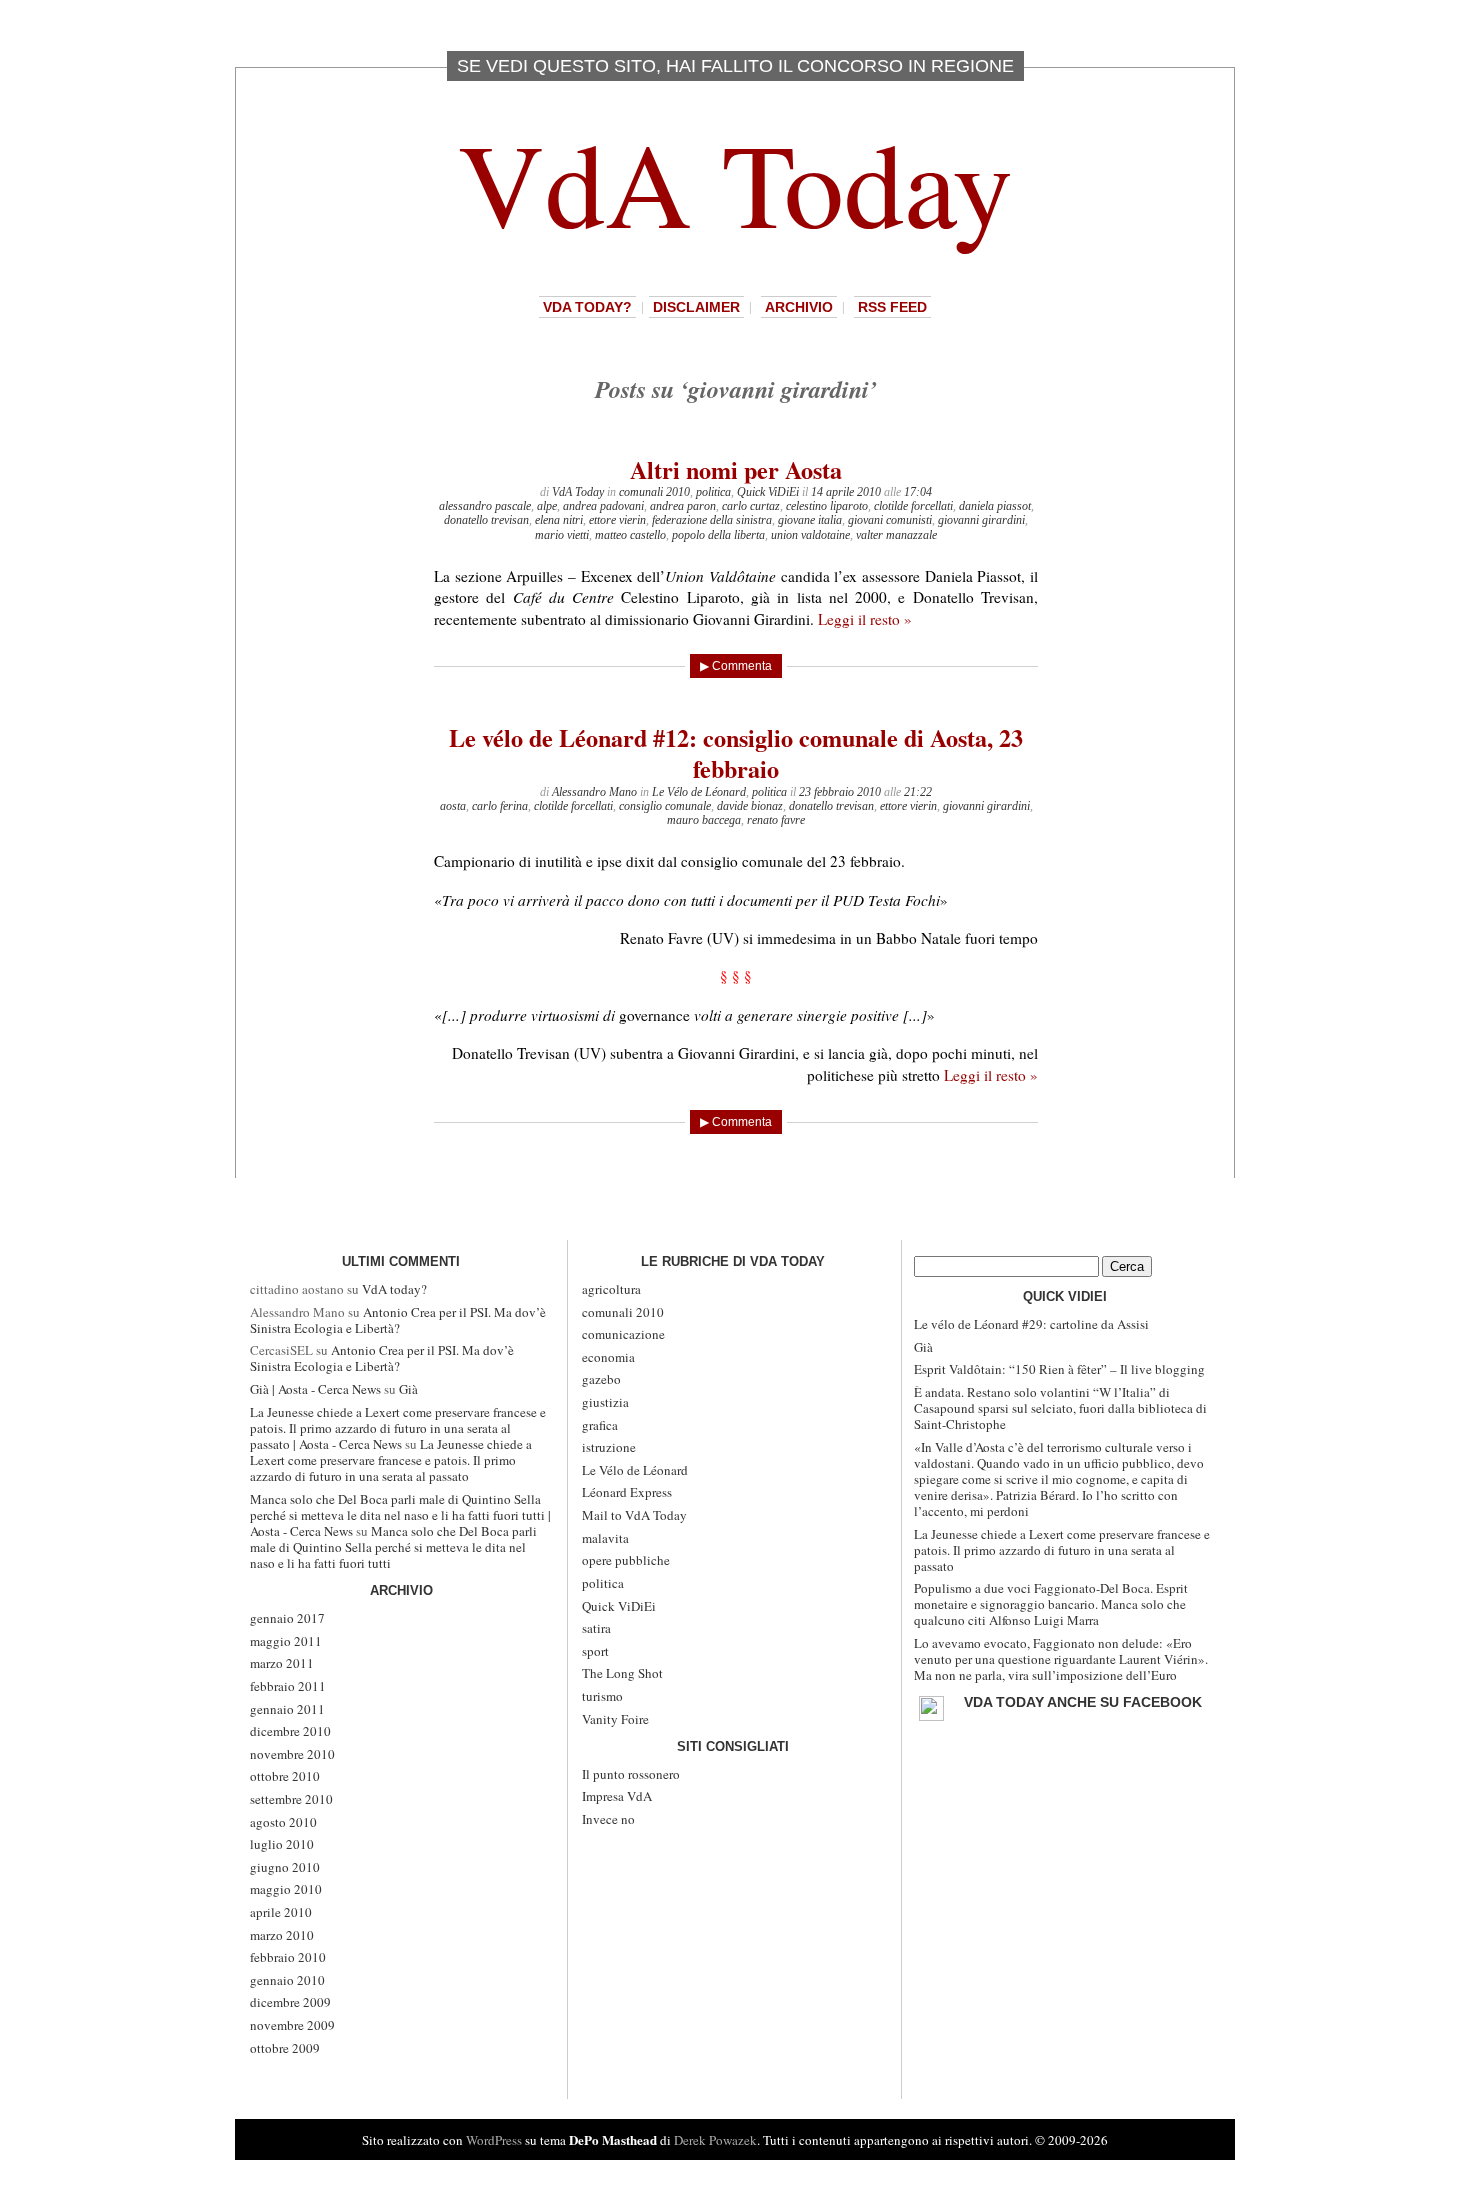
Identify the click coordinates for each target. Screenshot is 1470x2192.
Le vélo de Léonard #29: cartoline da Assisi (1031, 1324)
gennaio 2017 (287, 1618)
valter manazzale (896, 535)
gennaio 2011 (287, 1709)
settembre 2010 (291, 1799)
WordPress (494, 2140)
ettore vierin (617, 520)
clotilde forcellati (913, 506)
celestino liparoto (827, 506)
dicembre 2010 (290, 1731)
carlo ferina (500, 806)
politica (713, 492)
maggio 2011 (286, 1641)
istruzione (609, 1447)
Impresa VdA (617, 1796)
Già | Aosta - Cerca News (315, 1389)
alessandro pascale (485, 506)
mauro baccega (704, 820)
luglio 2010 (282, 1844)
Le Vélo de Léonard (699, 792)
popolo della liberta (718, 535)
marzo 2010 (282, 1935)
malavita (605, 1538)
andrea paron (683, 506)
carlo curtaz (751, 506)
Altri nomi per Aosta (736, 469)
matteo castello (630, 535)
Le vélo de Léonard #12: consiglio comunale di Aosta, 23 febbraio (736, 753)
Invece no (608, 1819)
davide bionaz (750, 806)
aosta (453, 806)
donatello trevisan (486, 520)
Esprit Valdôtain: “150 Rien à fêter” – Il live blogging (1059, 1369)
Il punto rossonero (631, 1774)
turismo (602, 1696)
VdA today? (587, 307)
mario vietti (562, 535)
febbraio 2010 (288, 1957)
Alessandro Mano (594, 792)
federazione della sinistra (712, 520)
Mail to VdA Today (634, 1515)
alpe (547, 506)
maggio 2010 (286, 1889)
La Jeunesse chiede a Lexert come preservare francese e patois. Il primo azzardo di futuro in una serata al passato (391, 1460)
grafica (600, 1425)
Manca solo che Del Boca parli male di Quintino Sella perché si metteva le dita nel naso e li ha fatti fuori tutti (393, 1547)
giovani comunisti (890, 520)
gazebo (601, 1379)
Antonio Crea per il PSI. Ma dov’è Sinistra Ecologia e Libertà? (398, 1320)
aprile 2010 (281, 1912)
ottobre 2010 (285, 1776)
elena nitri (559, 520)
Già (408, 1389)
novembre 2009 (292, 2025)
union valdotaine (810, 535)
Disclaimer (696, 307)
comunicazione (623, 1334)
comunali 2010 (654, 492)
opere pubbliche (626, 1560)
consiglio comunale (665, 806)
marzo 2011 (282, 1663)
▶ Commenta (736, 666)
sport (595, 1651)
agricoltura (611, 1289)
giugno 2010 (285, 1867)
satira (596, 1628)
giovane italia (810, 520)
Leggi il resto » (865, 619)
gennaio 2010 (287, 1980)
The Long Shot (622, 1673)
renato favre (776, 820)
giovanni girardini (981, 520)
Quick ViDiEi (768, 492)
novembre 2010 (292, 1754)
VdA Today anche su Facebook (1083, 1702)
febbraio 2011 (288, 1686)
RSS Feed (892, 307)
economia (608, 1357)
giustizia (605, 1402)
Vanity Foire (615, 1719)
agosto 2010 (283, 1822)
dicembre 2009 (290, 2002)
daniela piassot (995, 506)
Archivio (799, 307)
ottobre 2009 (285, 2048)
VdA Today (735, 181)
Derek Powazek (715, 2140)
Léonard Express (627, 1492)
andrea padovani (603, 506)
